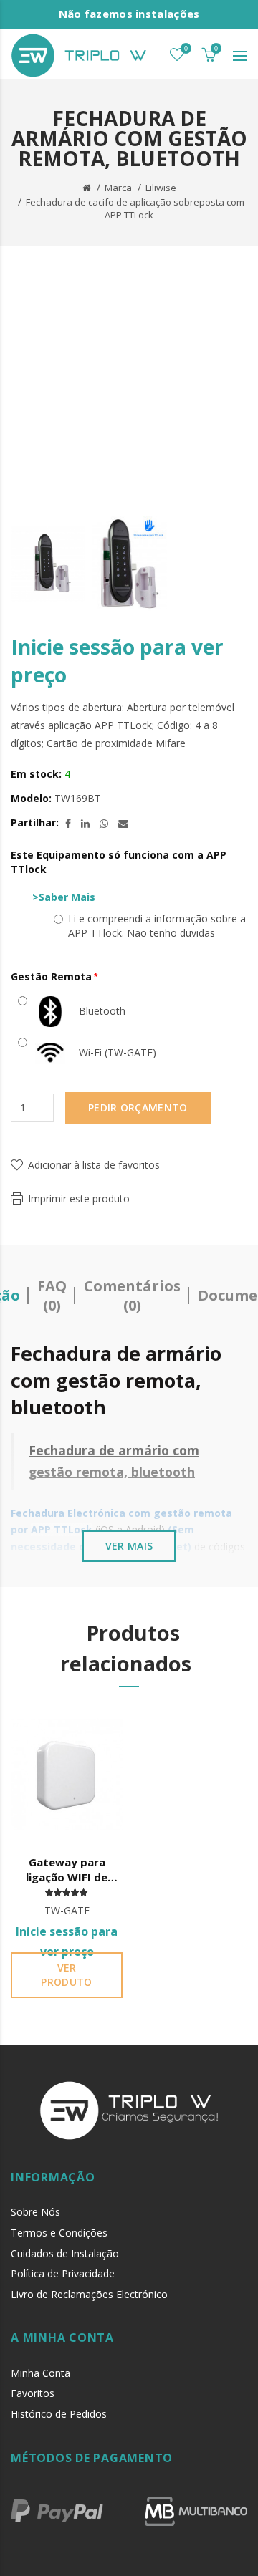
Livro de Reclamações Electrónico (89, 2294)
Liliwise (161, 188)
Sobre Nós (35, 2212)
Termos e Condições (59, 2233)
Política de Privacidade (63, 2273)
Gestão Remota (51, 976)
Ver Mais (129, 1546)
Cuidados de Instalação (65, 2253)
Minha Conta (40, 2373)
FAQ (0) (52, 1296)
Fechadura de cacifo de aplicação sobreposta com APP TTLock (135, 209)
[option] (48, 564)
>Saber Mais (64, 897)
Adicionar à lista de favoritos (94, 1165)
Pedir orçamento (138, 1108)
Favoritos (33, 2393)
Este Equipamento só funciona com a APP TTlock (119, 862)
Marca (118, 188)
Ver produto (66, 1975)
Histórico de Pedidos (59, 2414)
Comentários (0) (132, 1296)
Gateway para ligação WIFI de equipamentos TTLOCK (67, 1870)
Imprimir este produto (79, 1198)
